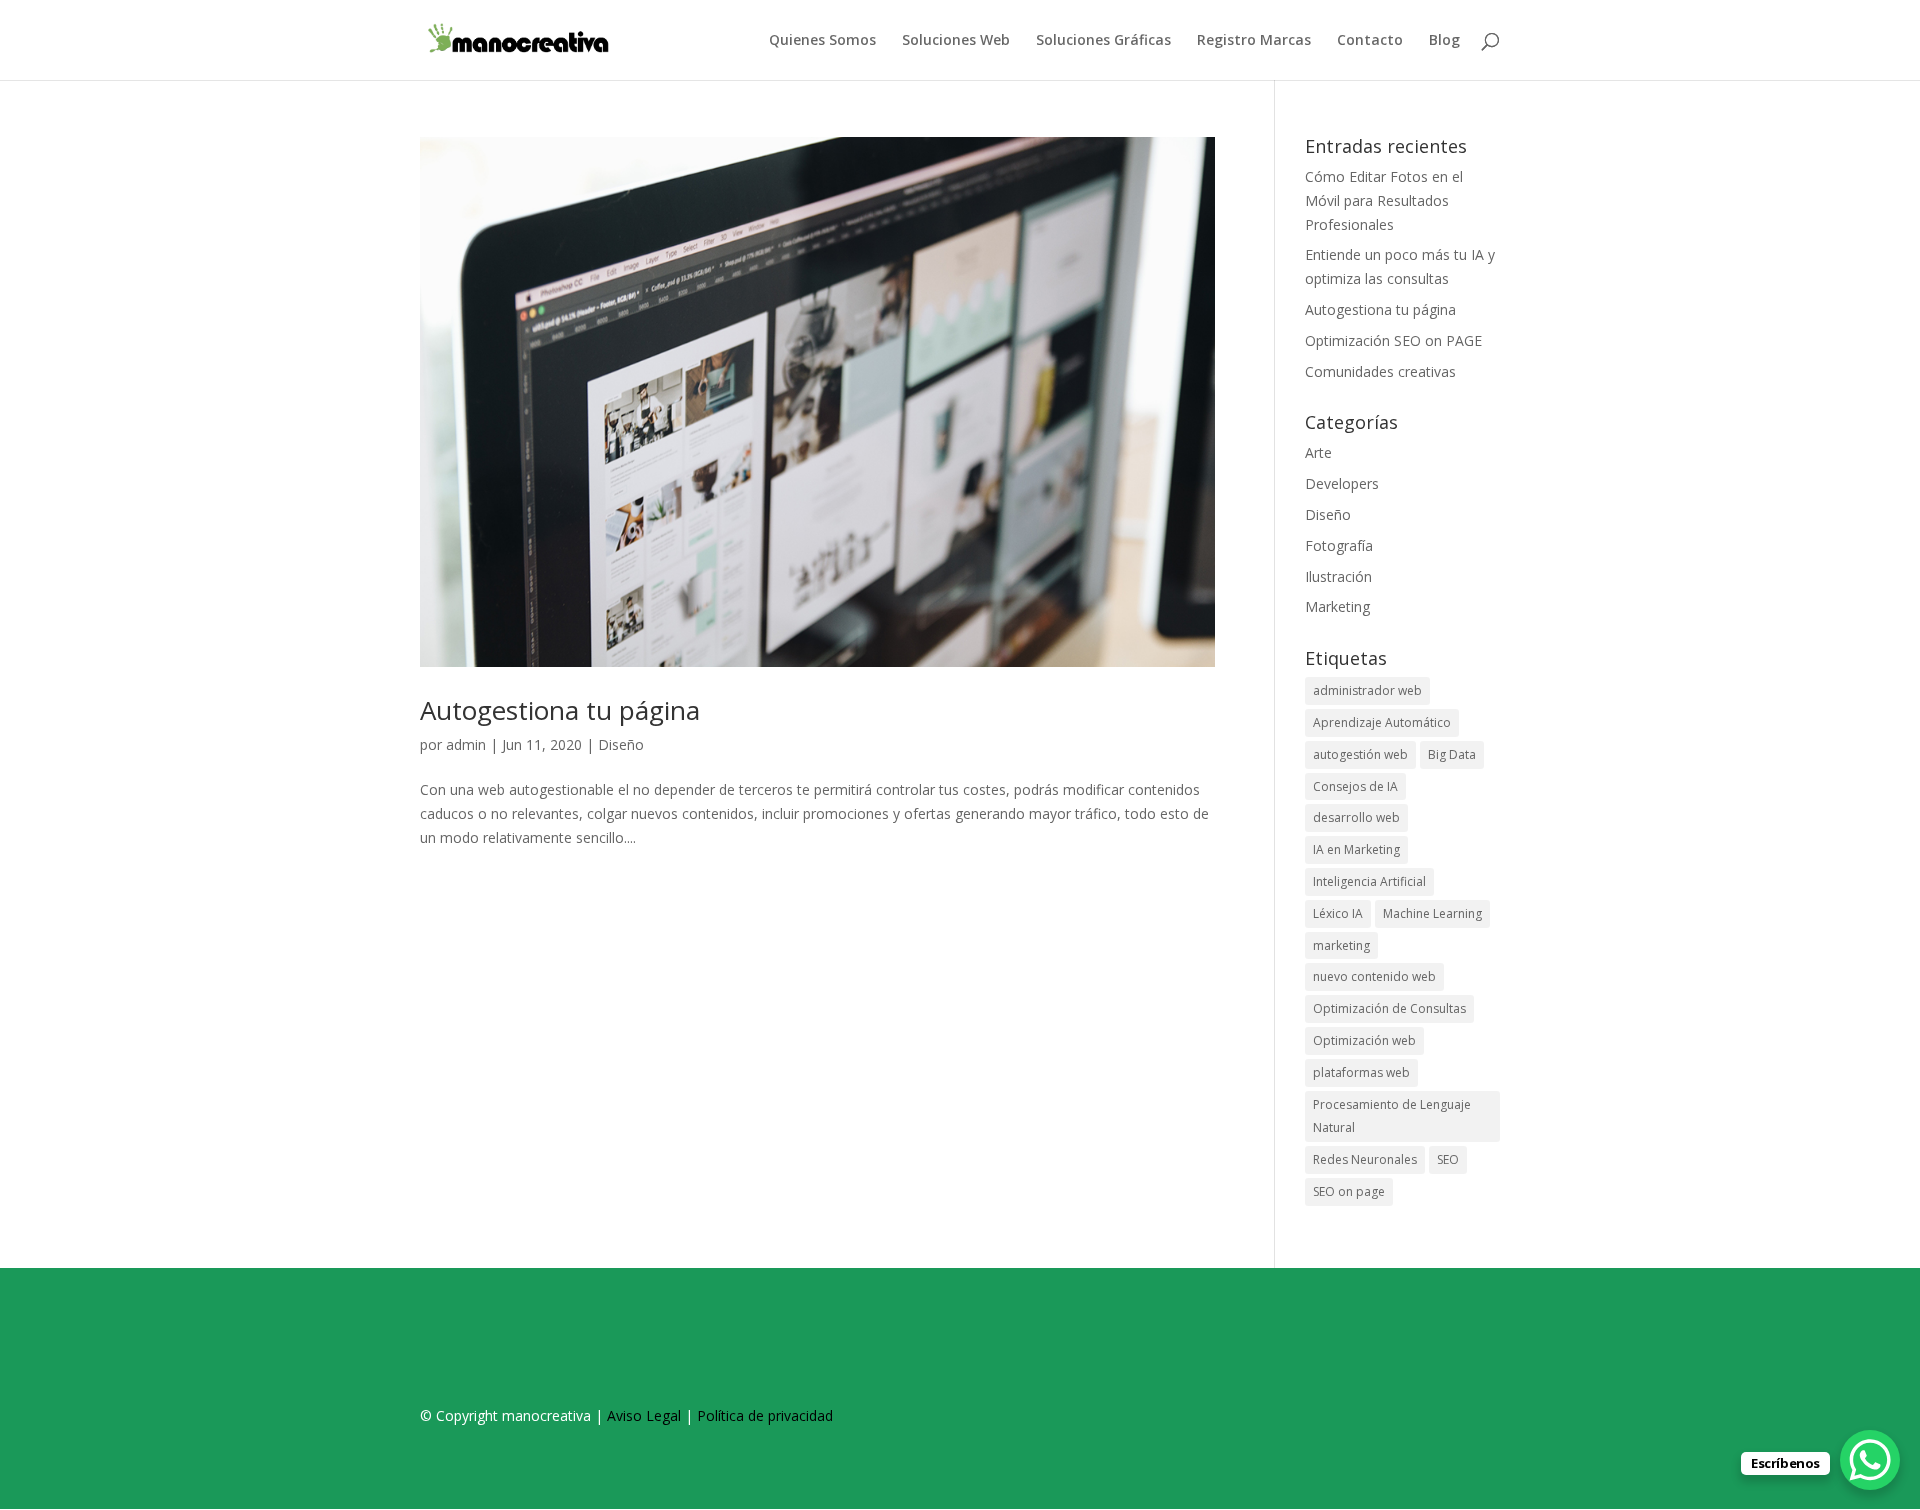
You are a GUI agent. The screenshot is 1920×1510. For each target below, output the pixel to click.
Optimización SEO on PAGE (1393, 340)
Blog (1444, 41)
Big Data (1452, 754)
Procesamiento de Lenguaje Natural (1392, 1116)
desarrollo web (1356, 817)
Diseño (621, 744)
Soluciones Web (956, 41)
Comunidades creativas (1380, 371)
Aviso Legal (644, 1415)
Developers (1342, 483)
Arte (1318, 452)
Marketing (1337, 606)
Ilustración (1338, 576)
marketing (1341, 945)
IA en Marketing (1356, 849)
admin (466, 744)
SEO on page (1349, 1191)
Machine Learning (1432, 913)
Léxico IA (1338, 913)
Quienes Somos (822, 41)
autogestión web (1360, 754)
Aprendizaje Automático (1382, 722)
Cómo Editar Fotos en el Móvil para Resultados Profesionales (1384, 200)
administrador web (1367, 690)
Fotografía (1339, 545)
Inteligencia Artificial (1369, 881)
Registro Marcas (1254, 41)
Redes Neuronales (1365, 1159)
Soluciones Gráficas (1103, 41)
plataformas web (1361, 1072)
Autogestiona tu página (560, 710)
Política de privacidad (765, 1415)
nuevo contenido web (1374, 976)
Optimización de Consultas (1389, 1008)
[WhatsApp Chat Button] (1870, 1460)
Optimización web (1364, 1040)
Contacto (1370, 41)
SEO (1448, 1159)
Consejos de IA (1355, 786)
